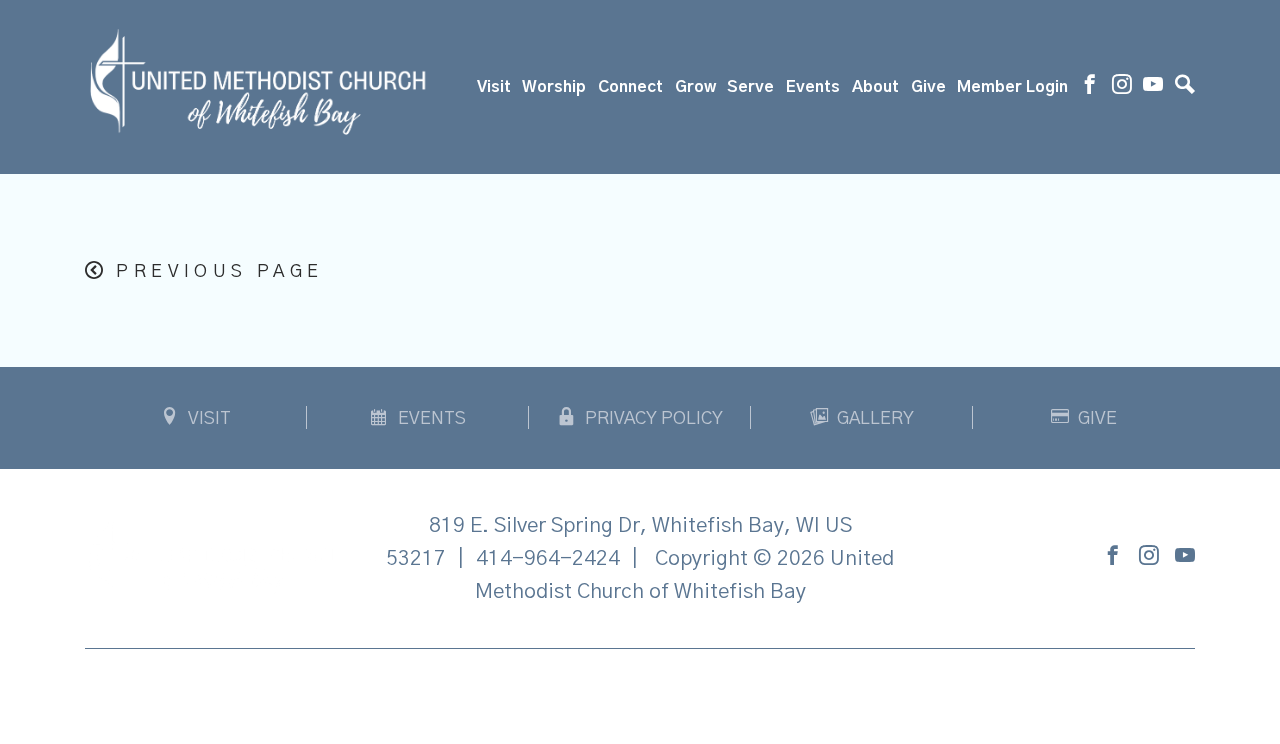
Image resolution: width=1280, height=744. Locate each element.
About (875, 87)
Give (928, 87)
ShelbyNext (640, 691)
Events (813, 87)
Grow (695, 87)
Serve (750, 87)
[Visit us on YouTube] (1153, 87)
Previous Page (219, 272)
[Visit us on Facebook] (1090, 87)
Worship (554, 87)
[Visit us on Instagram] (1122, 87)
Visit (494, 87)
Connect (630, 87)
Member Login (1012, 87)
